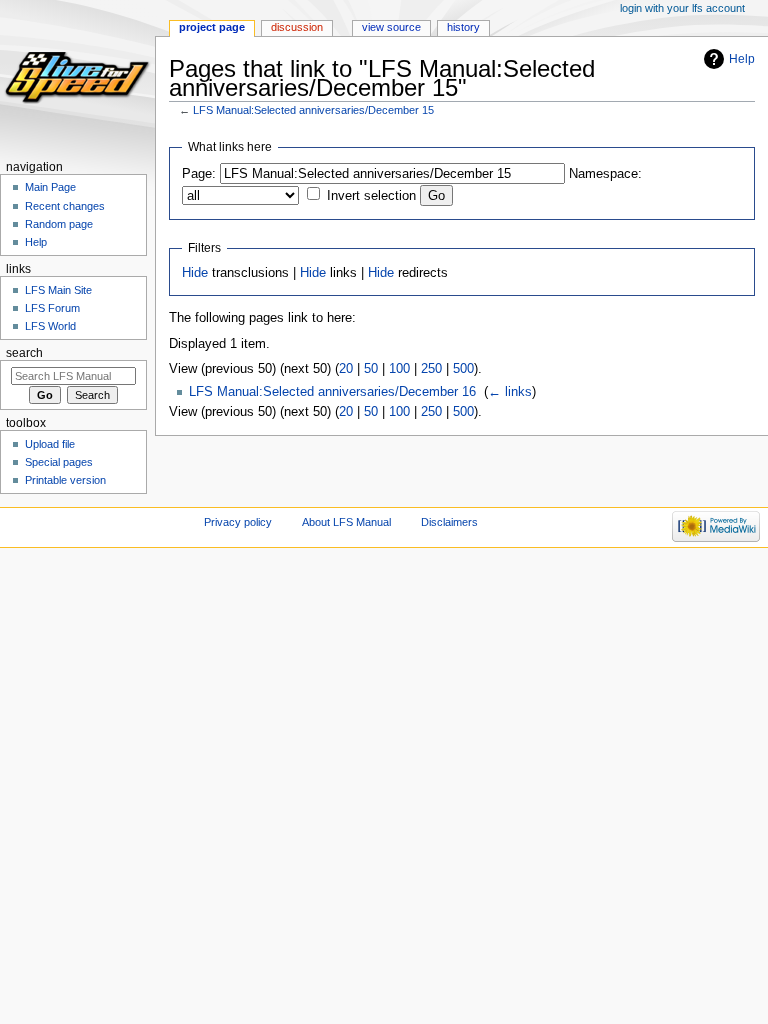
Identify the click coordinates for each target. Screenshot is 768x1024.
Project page (212, 27)
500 (463, 369)
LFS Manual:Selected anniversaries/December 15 (313, 110)
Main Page (50, 187)
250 (431, 369)
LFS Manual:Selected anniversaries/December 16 (332, 392)
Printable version (65, 480)
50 (371, 369)
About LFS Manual (346, 522)
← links (510, 392)
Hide (195, 273)
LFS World (50, 326)
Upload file (50, 444)
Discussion (297, 27)
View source (391, 27)
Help (742, 59)
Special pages (59, 462)
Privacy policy (238, 522)
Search (24, 353)
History (463, 27)
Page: (199, 174)
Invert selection (371, 196)
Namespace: (605, 174)
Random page (59, 224)
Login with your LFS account (682, 8)
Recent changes (65, 206)
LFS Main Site (58, 290)
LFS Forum (52, 308)
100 (399, 369)
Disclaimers (449, 522)
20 (346, 369)
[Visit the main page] (77, 77)
